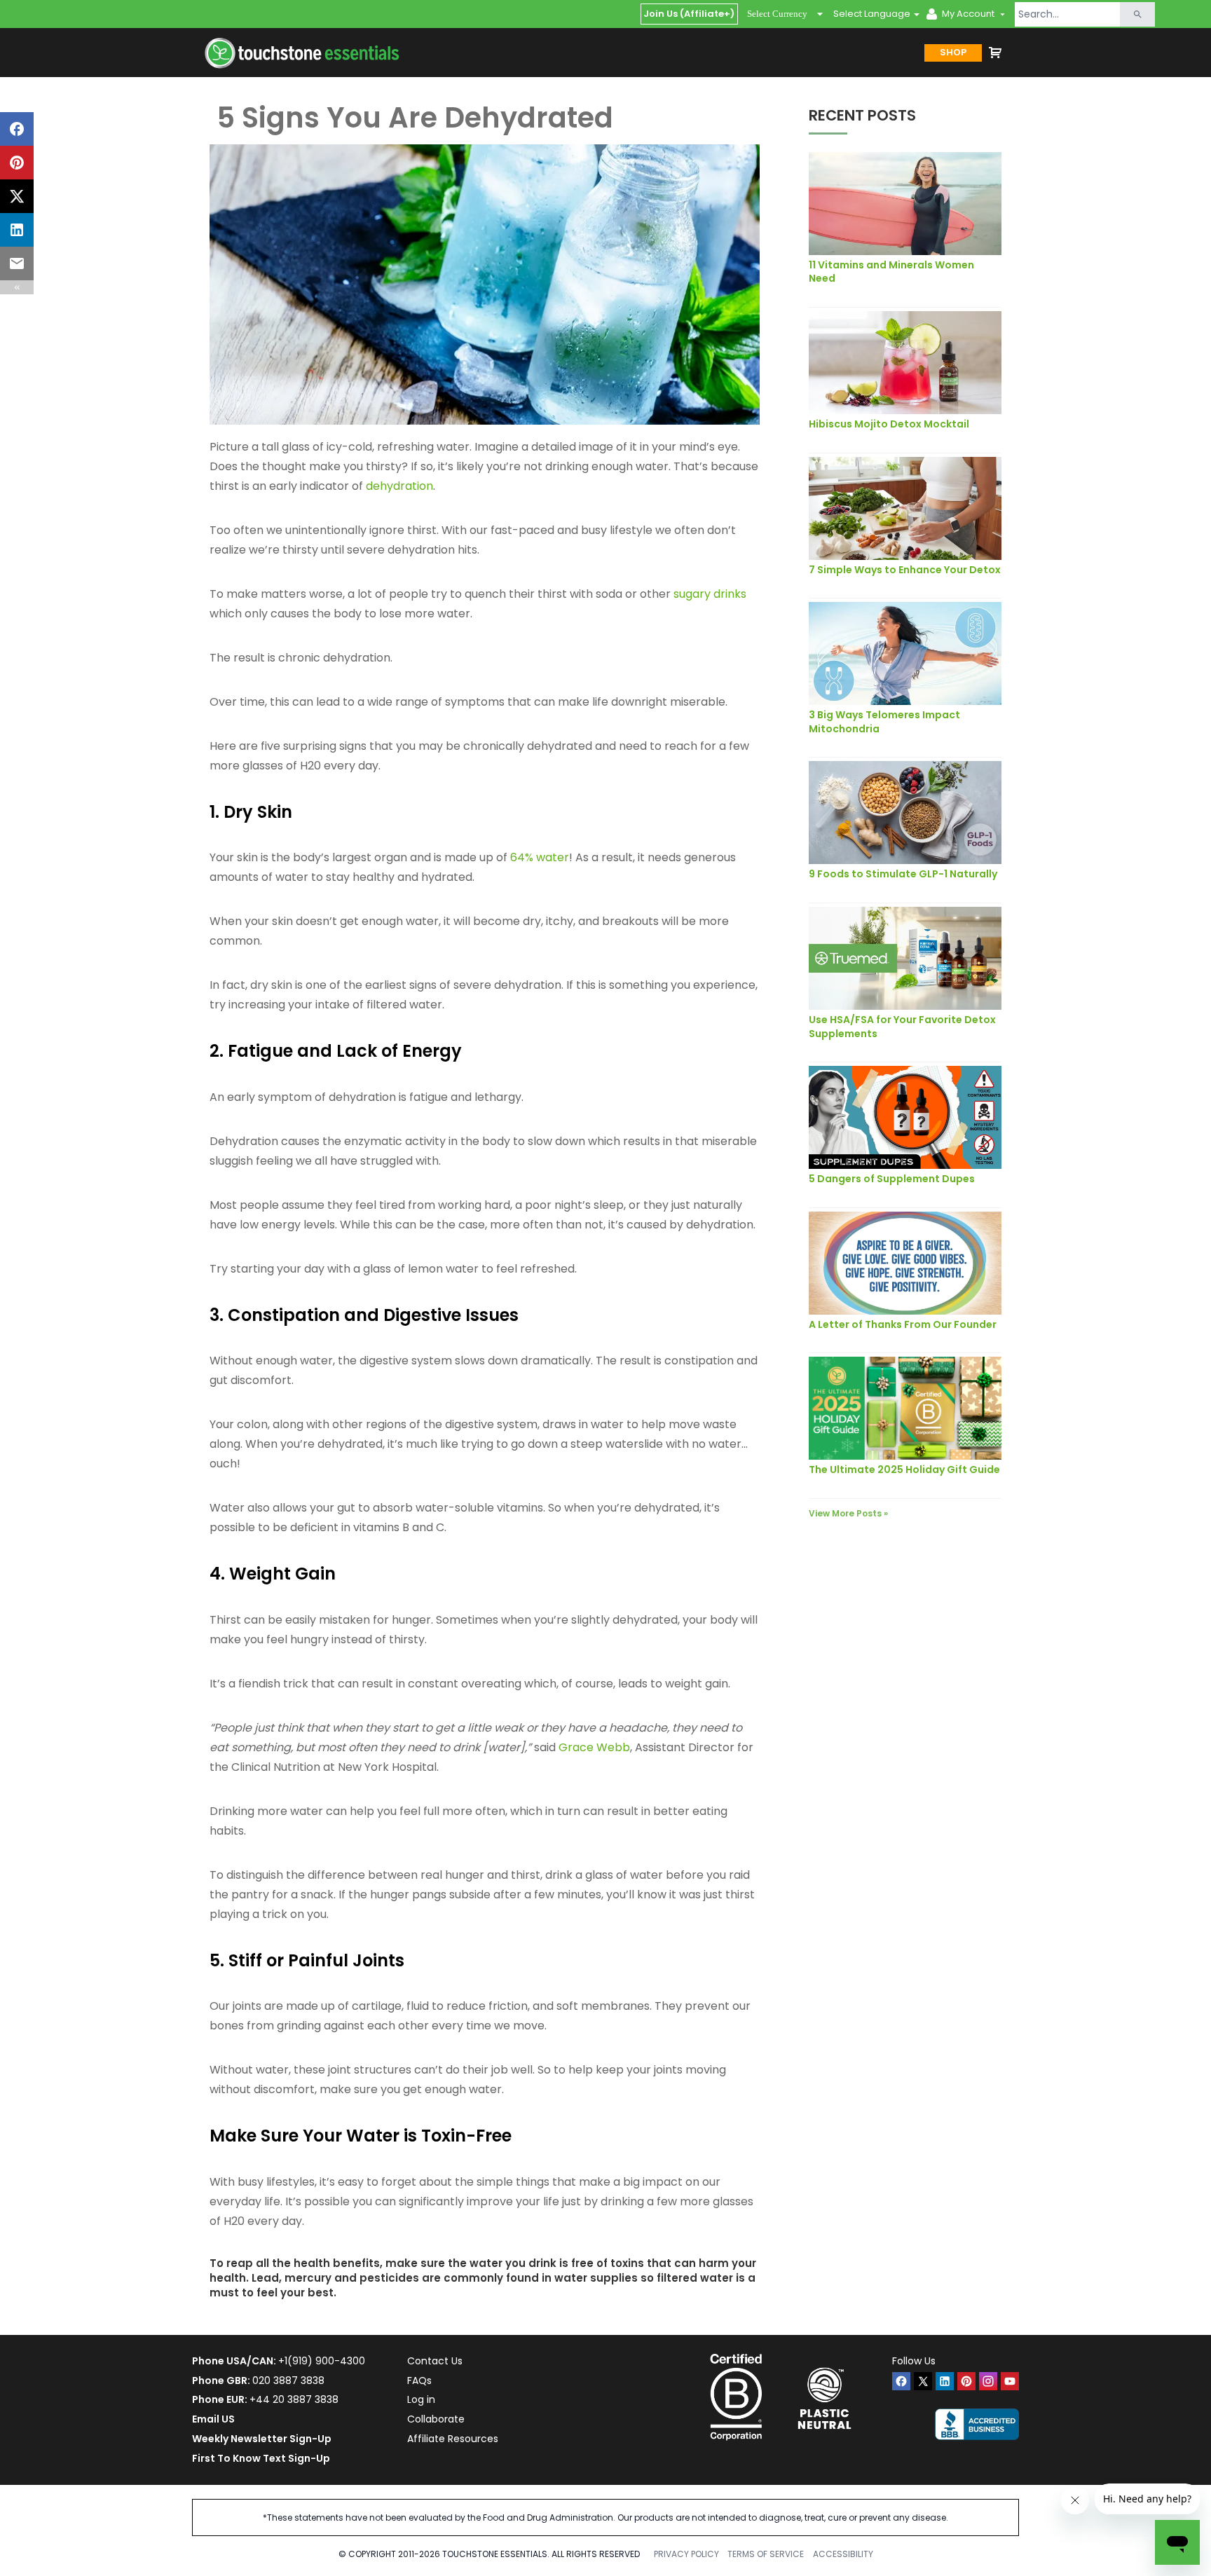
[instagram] (988, 2381)
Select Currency (777, 14)
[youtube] (1010, 2381)
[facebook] (901, 2381)
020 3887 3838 (288, 2380)
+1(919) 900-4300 (322, 2361)
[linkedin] (945, 2381)
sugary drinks (710, 594)
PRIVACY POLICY (686, 2554)
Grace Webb (594, 1747)
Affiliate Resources (453, 2439)
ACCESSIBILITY (843, 2554)
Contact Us (435, 2361)
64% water (540, 857)
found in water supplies (572, 2278)
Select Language (872, 14)
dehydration (399, 486)
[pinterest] (966, 2381)
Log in (421, 2399)
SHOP (953, 52)
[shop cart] (995, 53)
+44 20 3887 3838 (294, 2399)
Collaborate (436, 2419)
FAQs (419, 2380)
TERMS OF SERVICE (766, 2554)
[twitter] (923, 2381)
